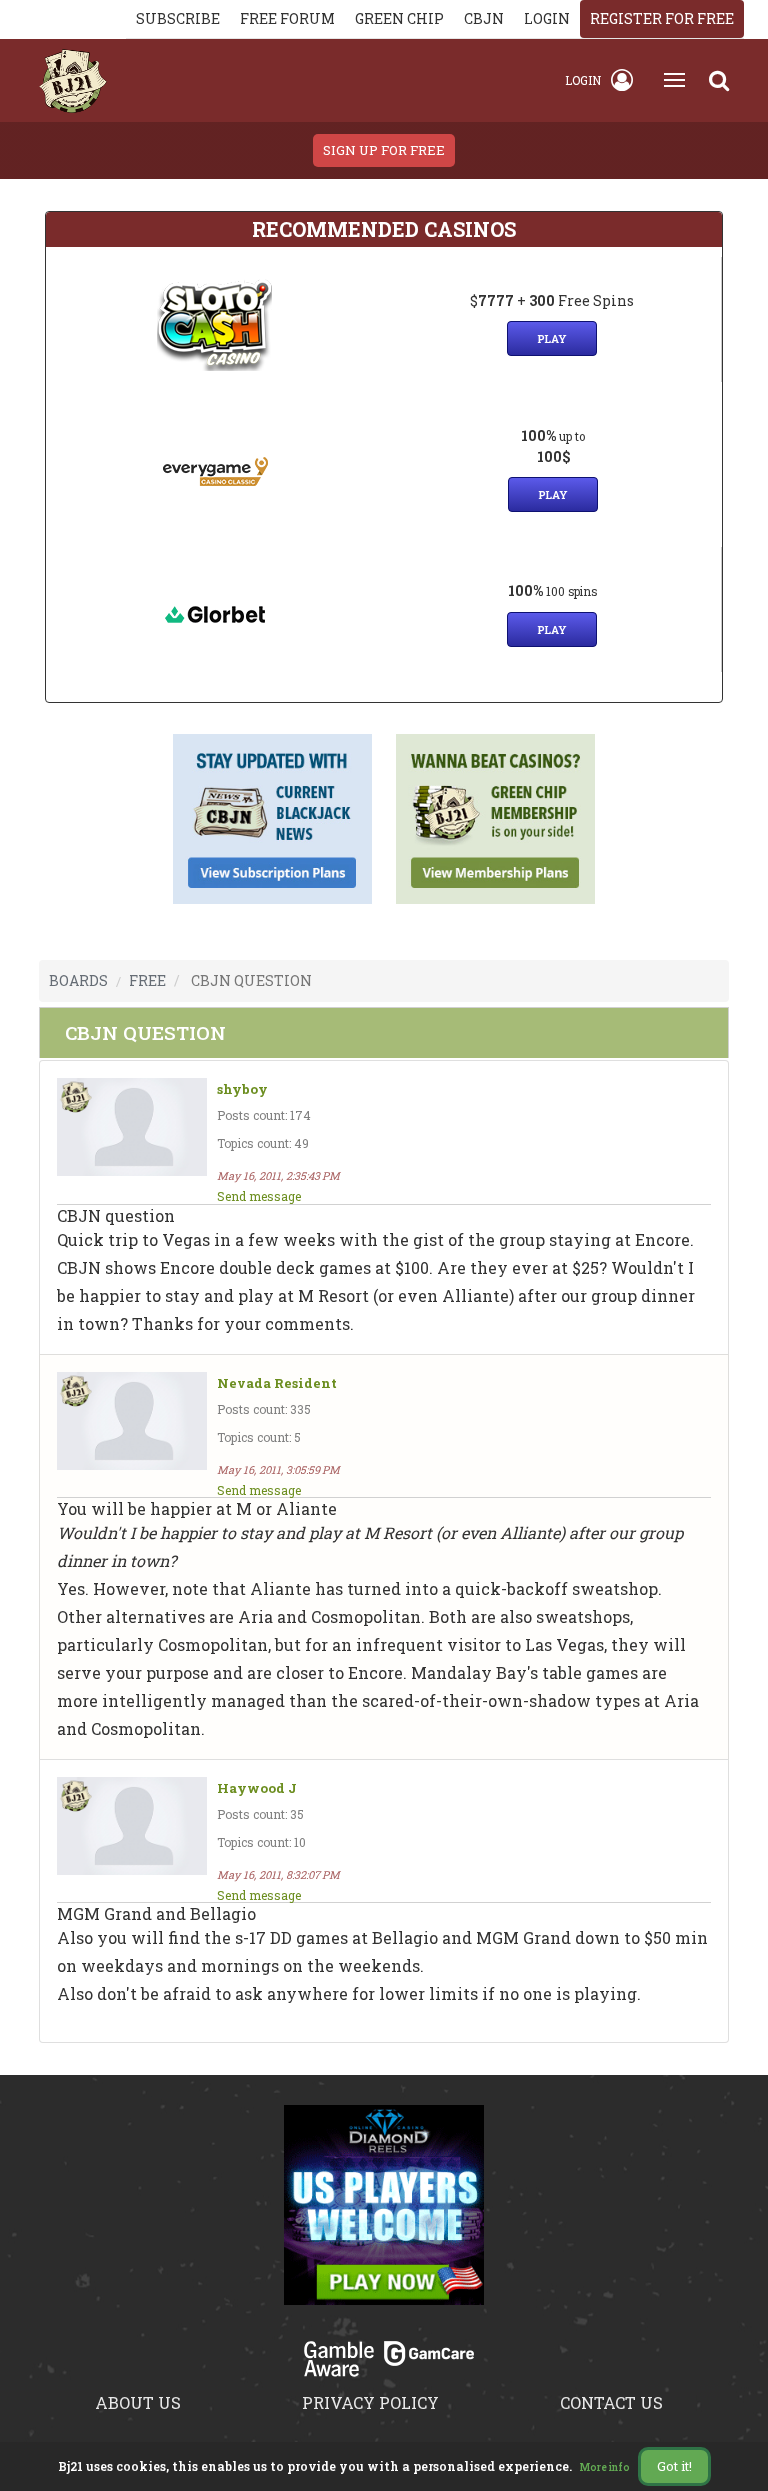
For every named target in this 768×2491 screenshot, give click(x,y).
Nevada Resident (277, 1383)
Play (552, 338)
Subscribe (178, 18)
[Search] (719, 80)
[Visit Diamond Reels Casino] (384, 2216)
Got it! (674, 2466)
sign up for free (384, 150)
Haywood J (257, 1788)
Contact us (611, 2402)
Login (583, 80)
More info (605, 2467)
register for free (662, 18)
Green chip (399, 18)
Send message (259, 1196)
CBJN (484, 18)
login (547, 18)
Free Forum (287, 18)
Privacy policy (370, 2402)
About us (138, 2402)
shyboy (242, 1089)
